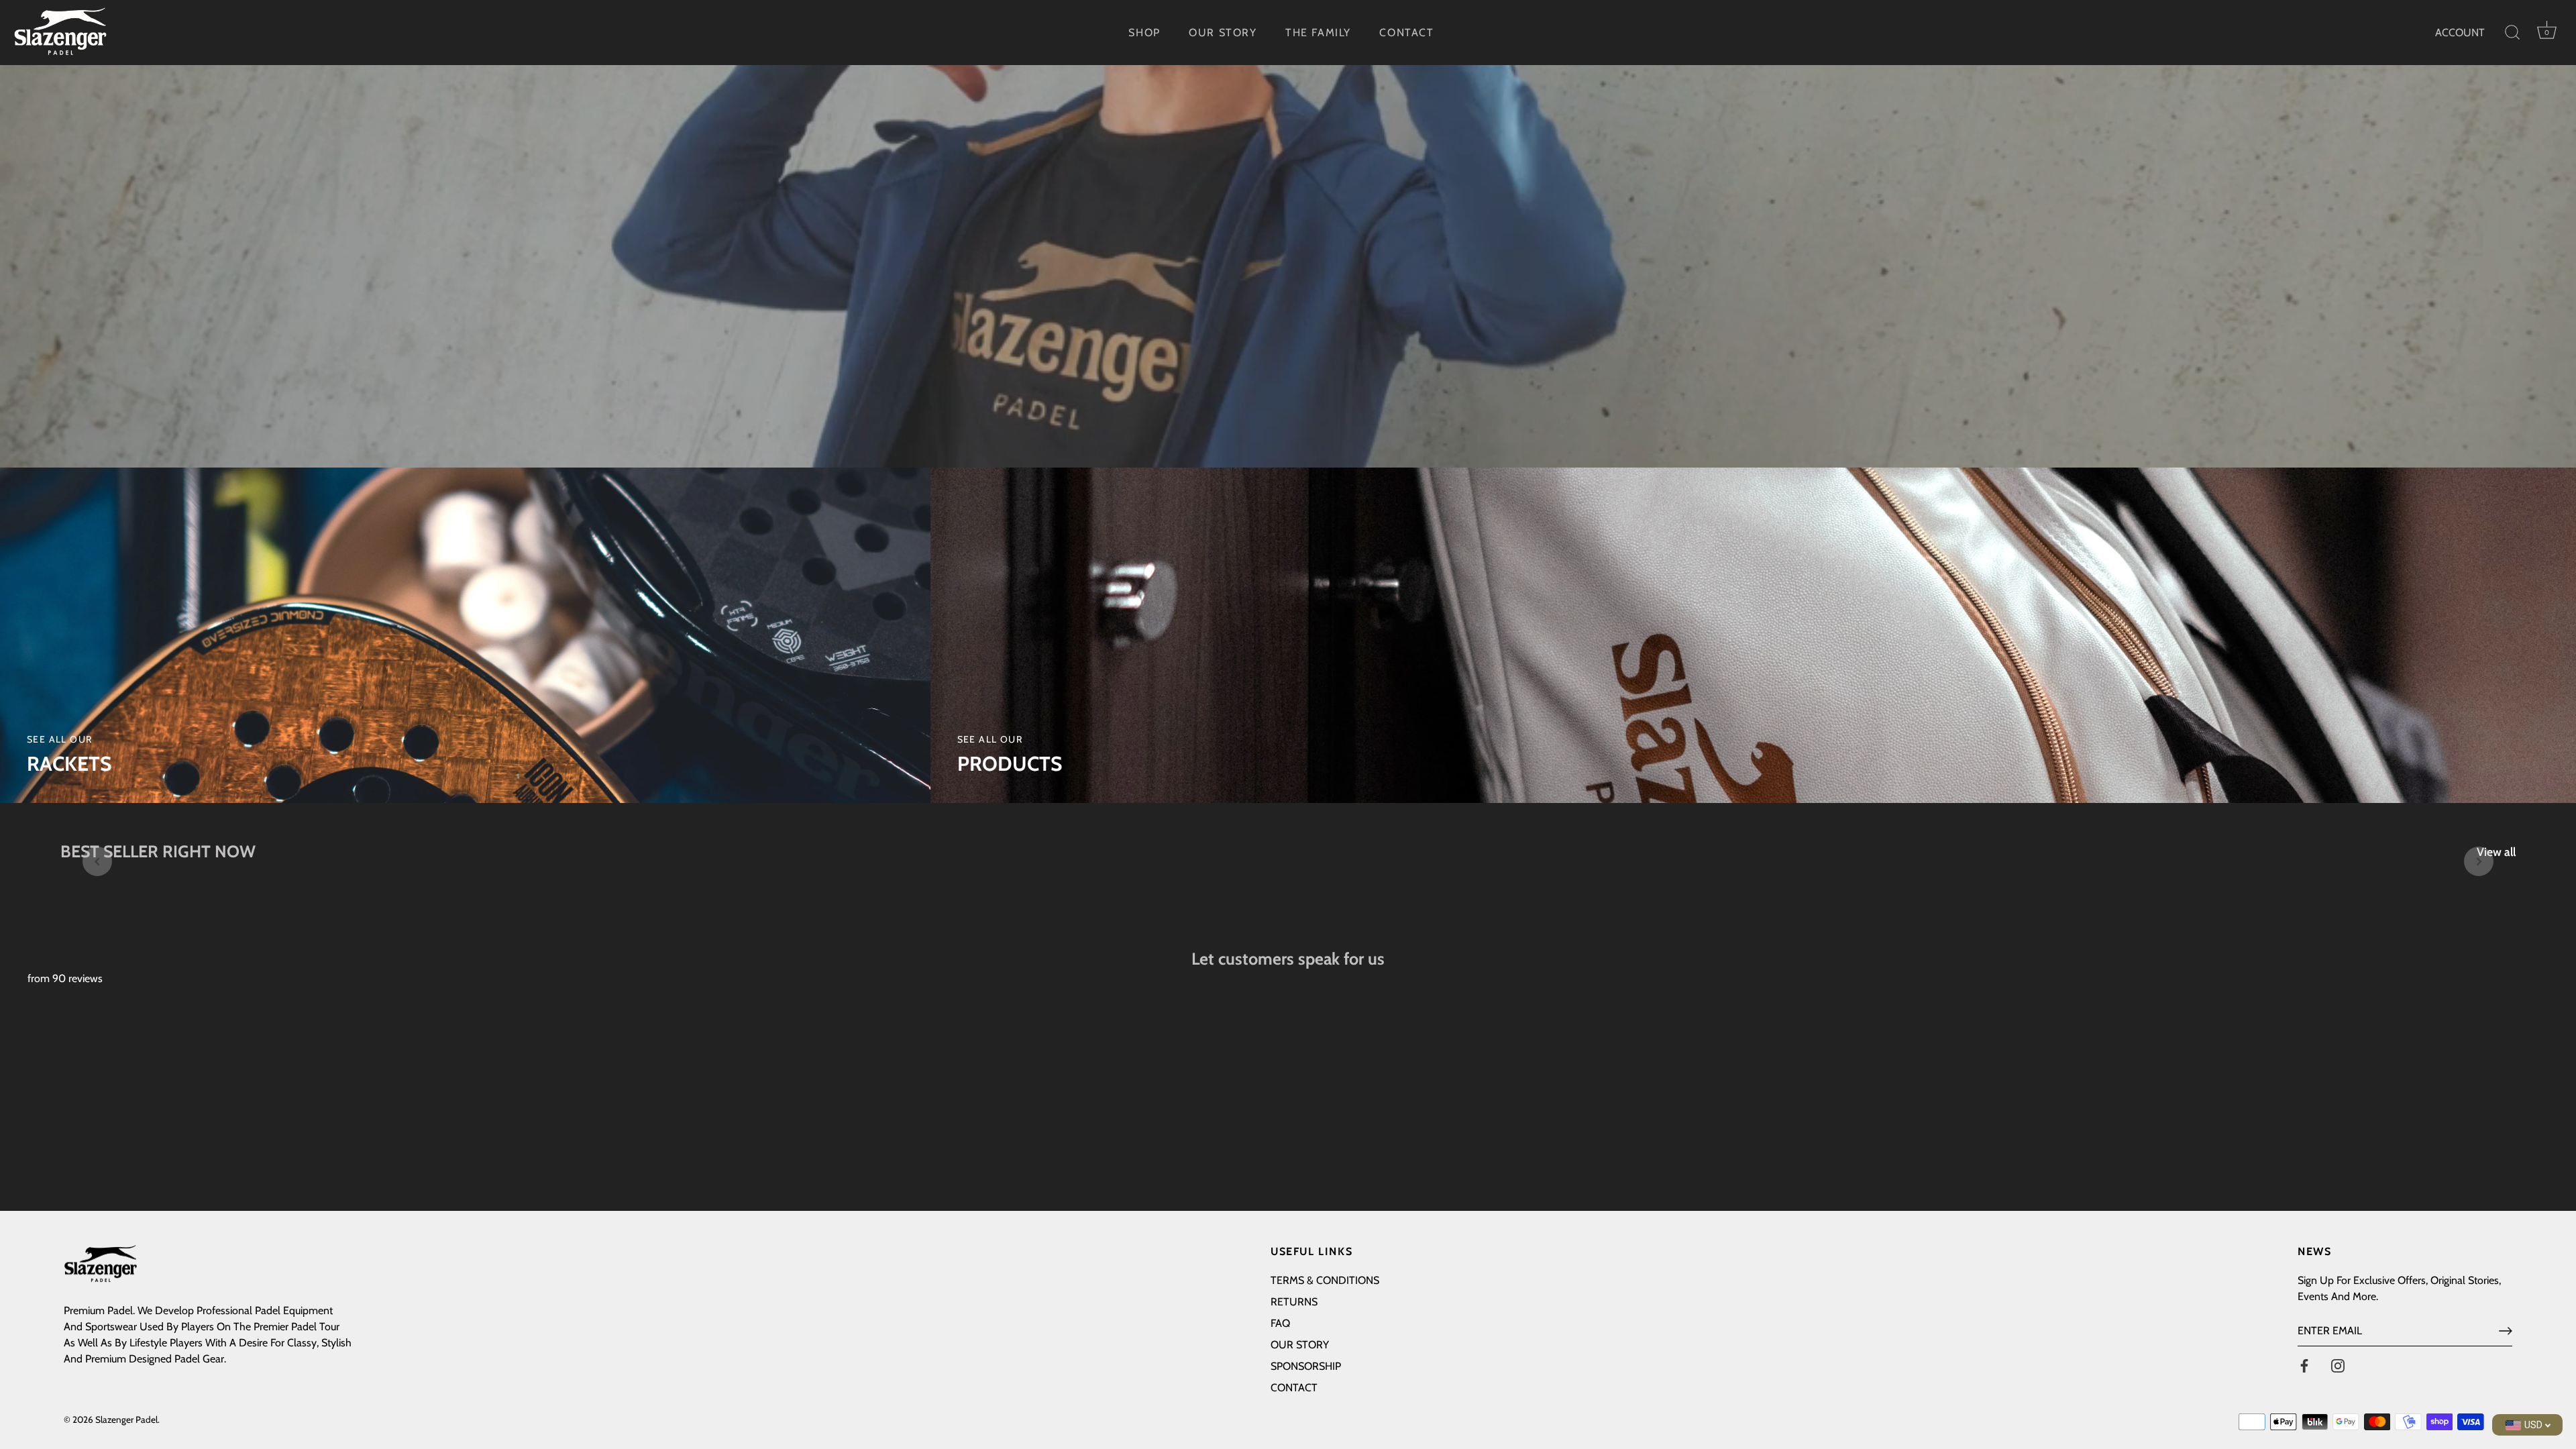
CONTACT (1406, 33)
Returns (1294, 1302)
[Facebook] (2304, 1365)
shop (1144, 33)
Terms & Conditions (1325, 1280)
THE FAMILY (1318, 33)
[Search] (2512, 33)
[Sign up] (2506, 1331)
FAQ (1280, 1323)
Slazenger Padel (126, 1419)
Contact (1294, 1388)
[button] (97, 861)
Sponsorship (1306, 1366)
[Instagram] (2338, 1365)
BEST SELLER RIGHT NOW (158, 851)
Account (2460, 33)
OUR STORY (1223, 33)
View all (2496, 852)
